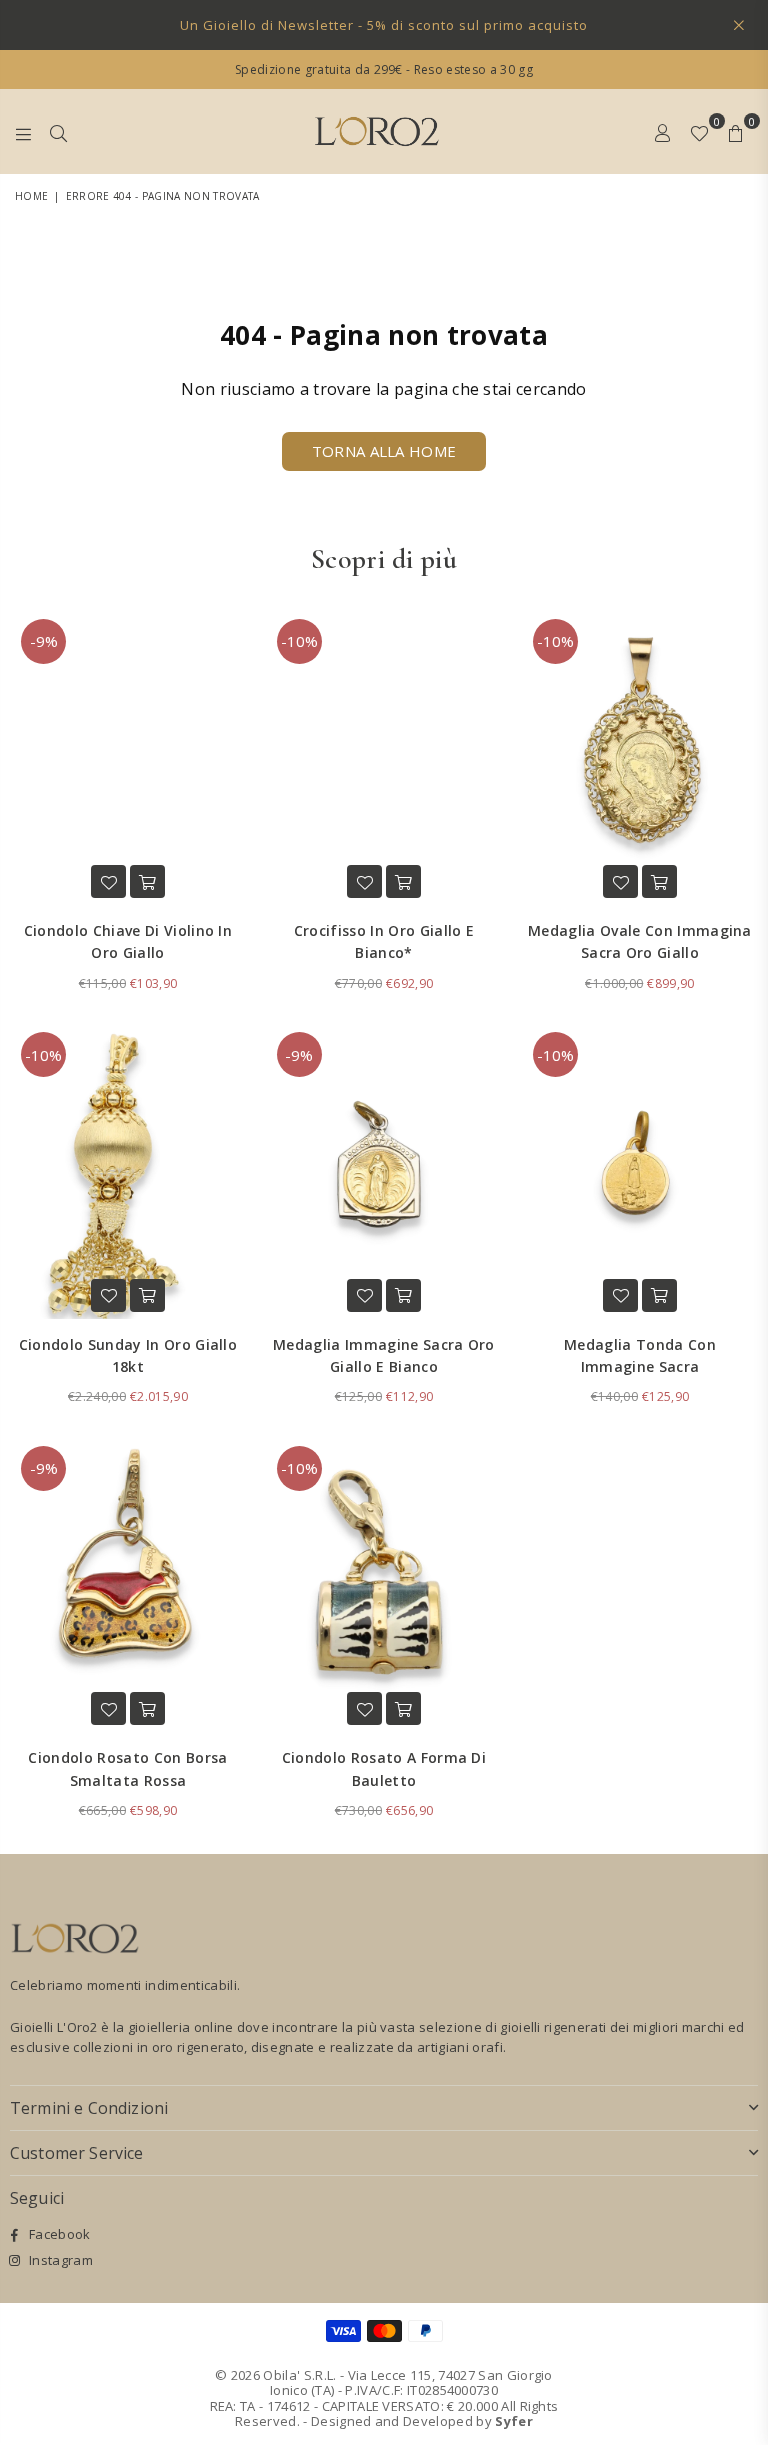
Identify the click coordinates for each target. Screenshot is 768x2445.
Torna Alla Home (384, 451)
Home (31, 196)
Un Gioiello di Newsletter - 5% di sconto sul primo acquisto (384, 25)
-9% (44, 641)
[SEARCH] (58, 131)
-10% (299, 641)
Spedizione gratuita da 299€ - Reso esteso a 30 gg (384, 69)
